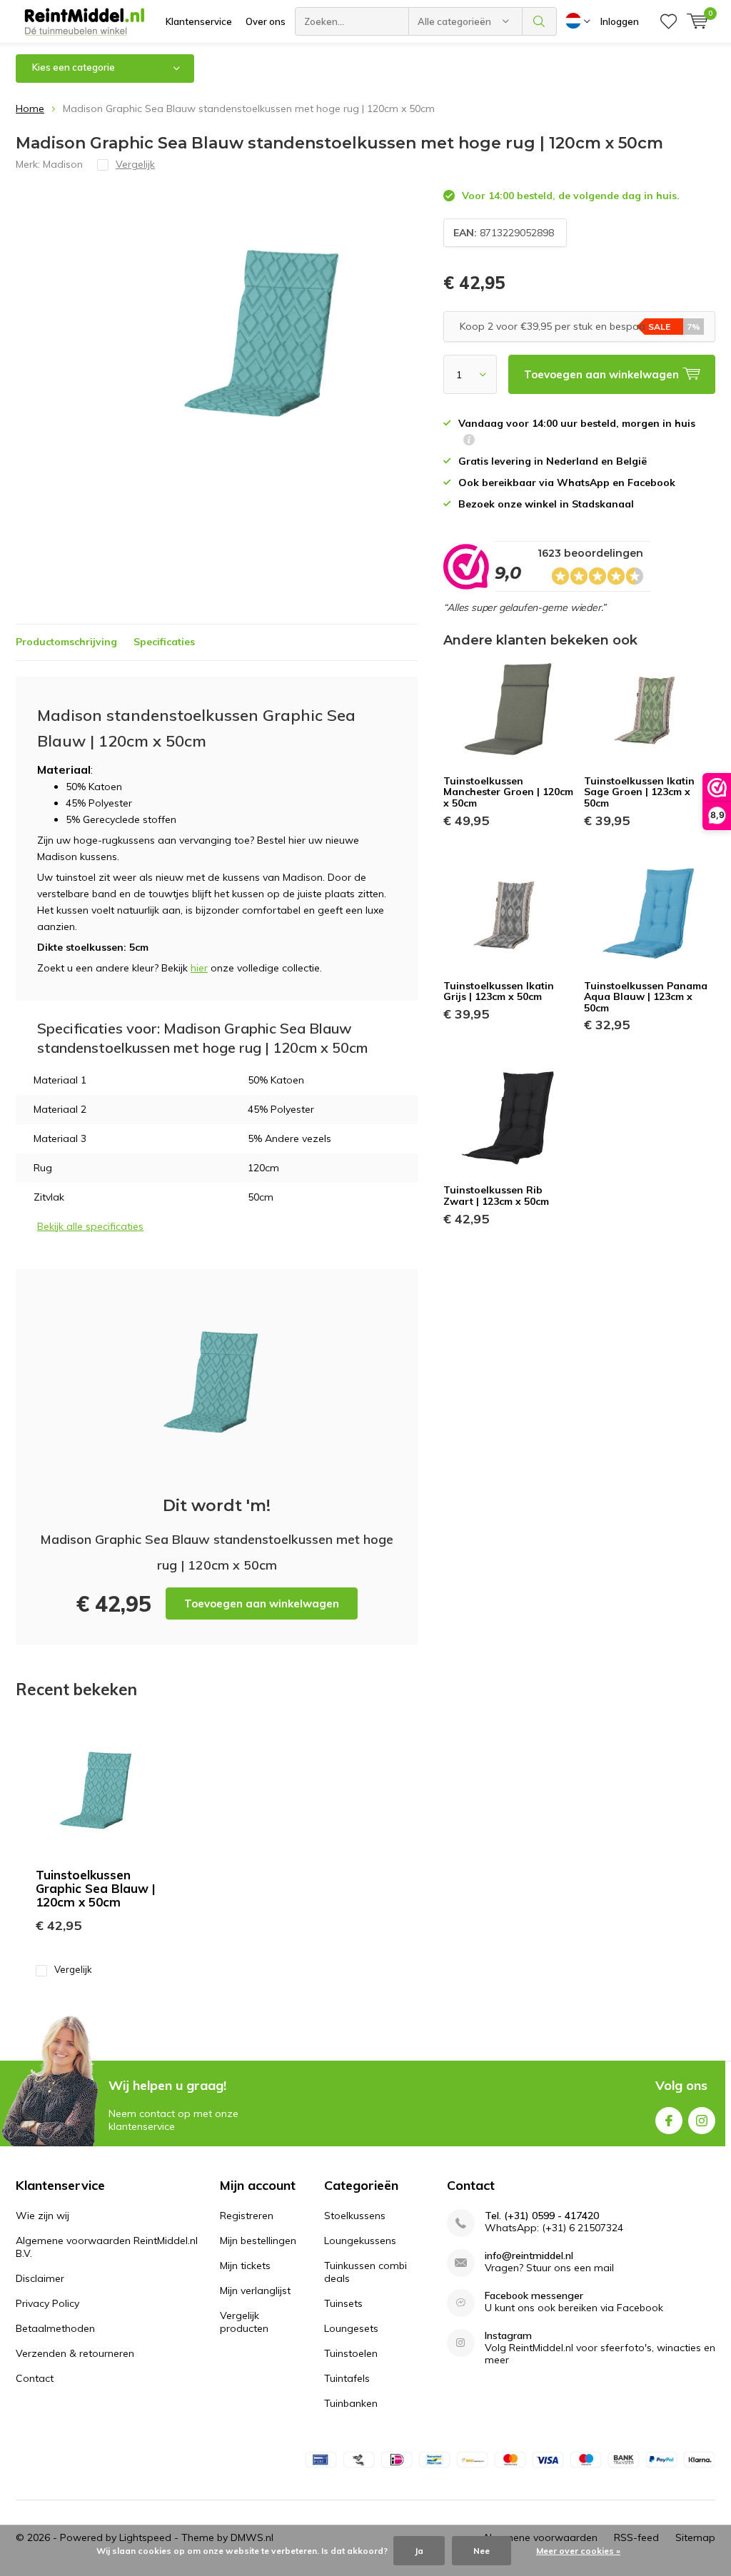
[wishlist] (669, 21)
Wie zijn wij (42, 2216)
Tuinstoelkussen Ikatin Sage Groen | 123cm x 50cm (639, 792)
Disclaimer (40, 2278)
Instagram (702, 2121)
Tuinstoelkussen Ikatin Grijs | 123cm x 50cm (499, 991)
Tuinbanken (351, 2403)
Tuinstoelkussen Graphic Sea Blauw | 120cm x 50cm (96, 1888)
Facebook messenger (534, 2296)
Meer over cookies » (578, 2551)
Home (30, 108)
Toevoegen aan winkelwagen (262, 1603)
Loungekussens (360, 2241)
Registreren (247, 2216)
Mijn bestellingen (258, 2241)
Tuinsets (343, 2303)
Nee (482, 2551)
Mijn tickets (245, 2266)
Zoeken (540, 21)
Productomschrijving (66, 642)
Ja (419, 2551)
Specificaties (164, 642)
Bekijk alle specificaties (90, 1226)
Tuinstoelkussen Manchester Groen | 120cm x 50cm (508, 792)
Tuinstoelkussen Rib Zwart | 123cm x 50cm (496, 1196)
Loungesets (351, 2328)
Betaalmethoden (55, 2328)
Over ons (266, 21)
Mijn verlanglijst (255, 2290)
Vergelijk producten (244, 2322)
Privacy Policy (47, 2303)
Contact (35, 2378)
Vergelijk (73, 1969)
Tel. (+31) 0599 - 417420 (542, 2216)
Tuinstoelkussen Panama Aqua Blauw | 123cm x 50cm (646, 997)
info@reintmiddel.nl (529, 2256)
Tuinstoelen (351, 2353)
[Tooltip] (469, 441)
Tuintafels (347, 2378)
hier (199, 968)
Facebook (669, 2121)
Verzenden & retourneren (75, 2353)
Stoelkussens (355, 2216)
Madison (63, 164)
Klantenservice (199, 21)
